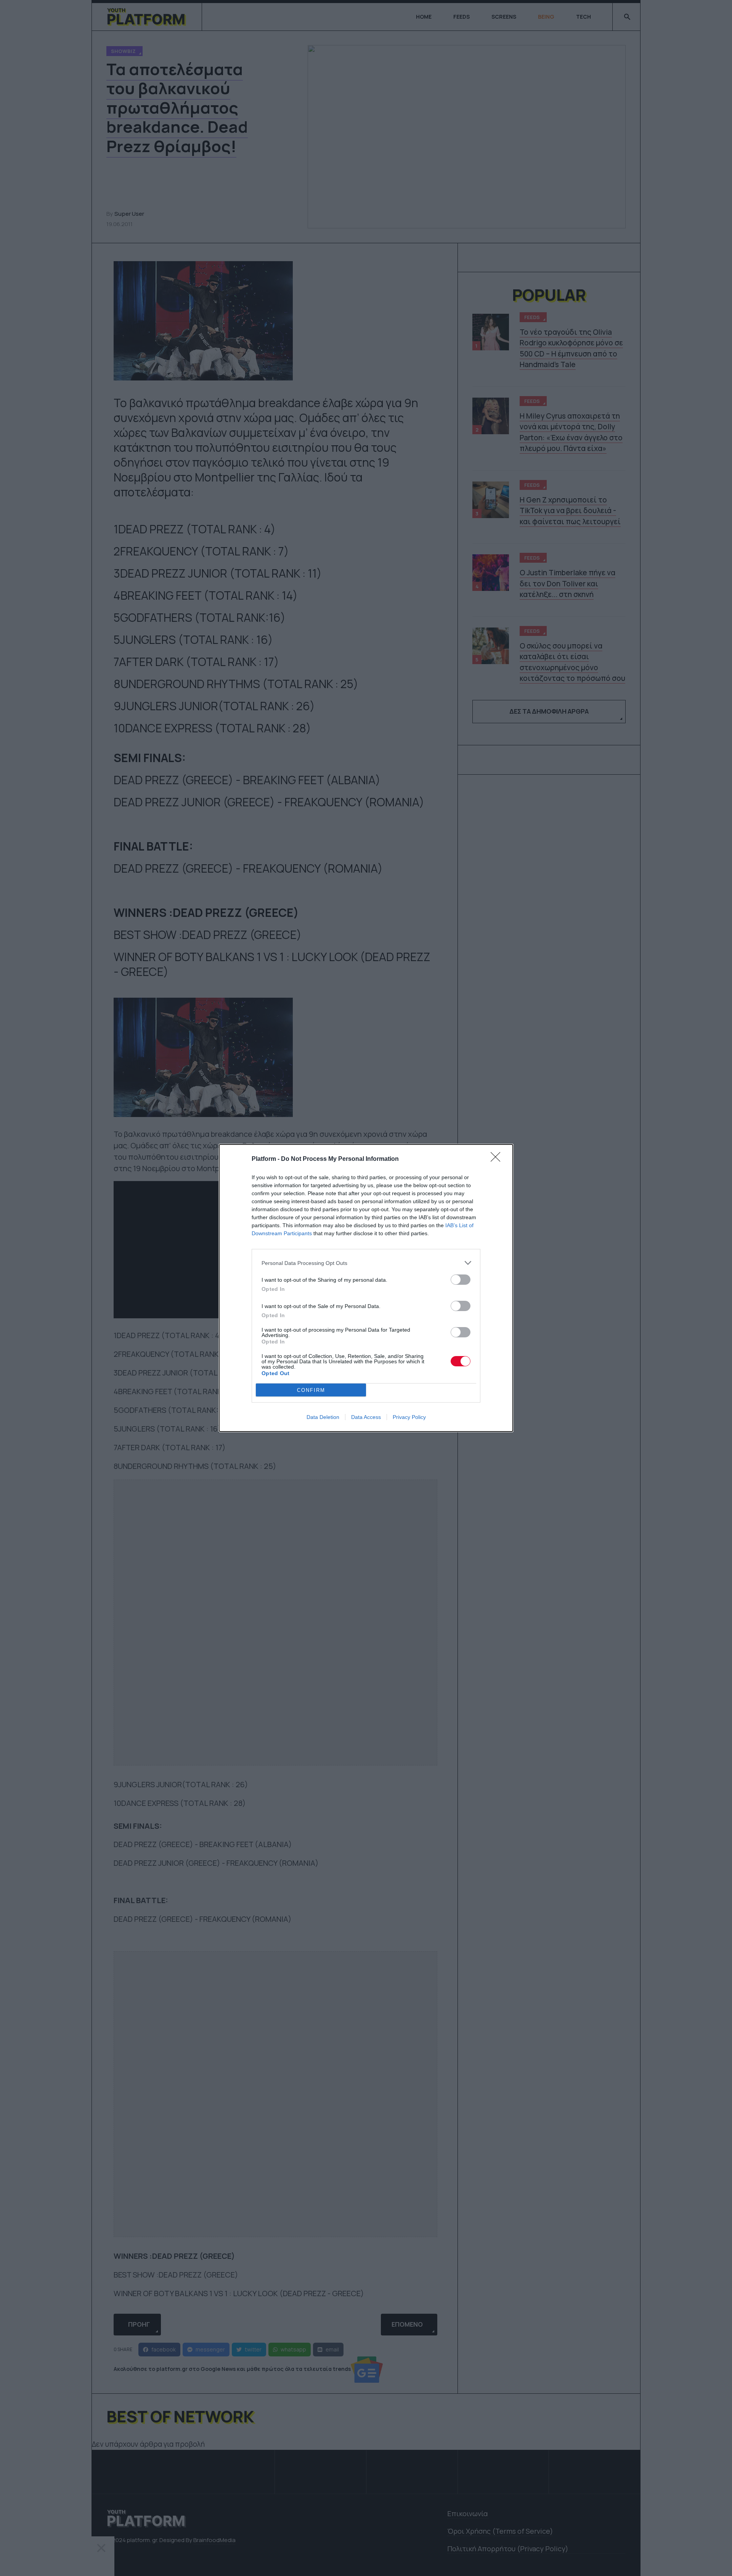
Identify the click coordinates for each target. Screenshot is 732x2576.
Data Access (366, 1417)
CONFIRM (311, 1390)
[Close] (498, 1159)
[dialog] (366, 1288)
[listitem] (366, 1263)
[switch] (461, 1280)
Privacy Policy (409, 1417)
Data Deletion (323, 1417)
